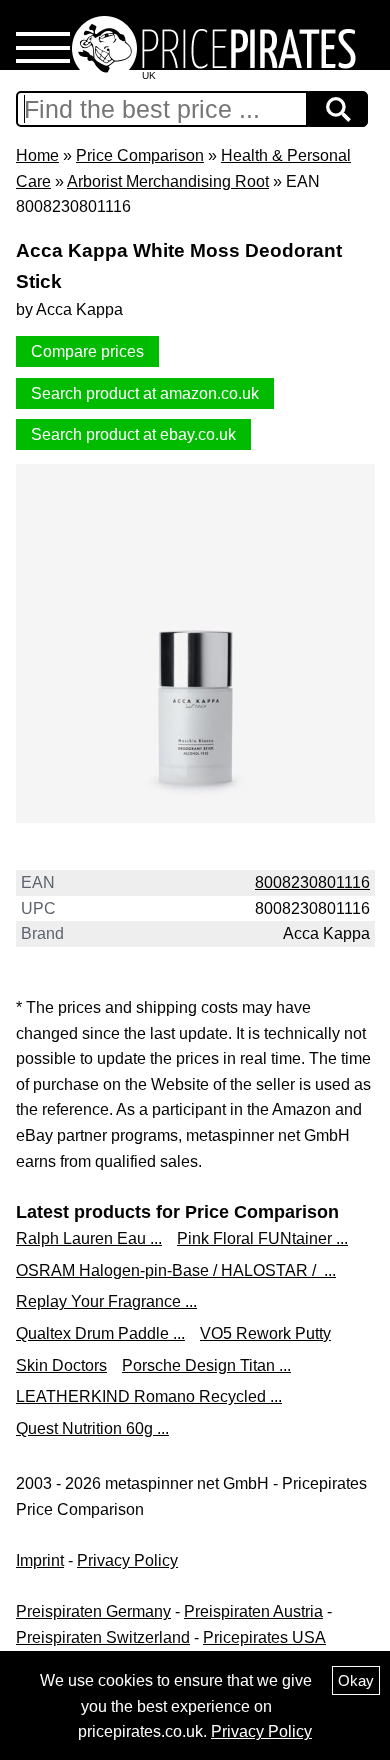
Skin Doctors (61, 1365)
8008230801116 (312, 882)
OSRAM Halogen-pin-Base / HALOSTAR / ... (176, 1270)
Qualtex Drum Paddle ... (100, 1333)
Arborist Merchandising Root (168, 181)
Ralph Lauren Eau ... (89, 1238)
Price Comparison (140, 155)
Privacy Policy (127, 1560)
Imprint (40, 1560)
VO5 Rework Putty (265, 1333)
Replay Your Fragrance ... (106, 1301)
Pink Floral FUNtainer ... (262, 1238)
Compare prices (87, 351)
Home (37, 155)
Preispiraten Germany (93, 1611)
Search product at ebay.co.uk (133, 434)
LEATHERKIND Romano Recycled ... (149, 1396)
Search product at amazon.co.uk (145, 393)
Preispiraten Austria (253, 1611)
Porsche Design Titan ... (206, 1365)
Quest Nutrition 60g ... (92, 1428)
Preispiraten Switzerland (103, 1637)
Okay (356, 1680)
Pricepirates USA (264, 1637)
